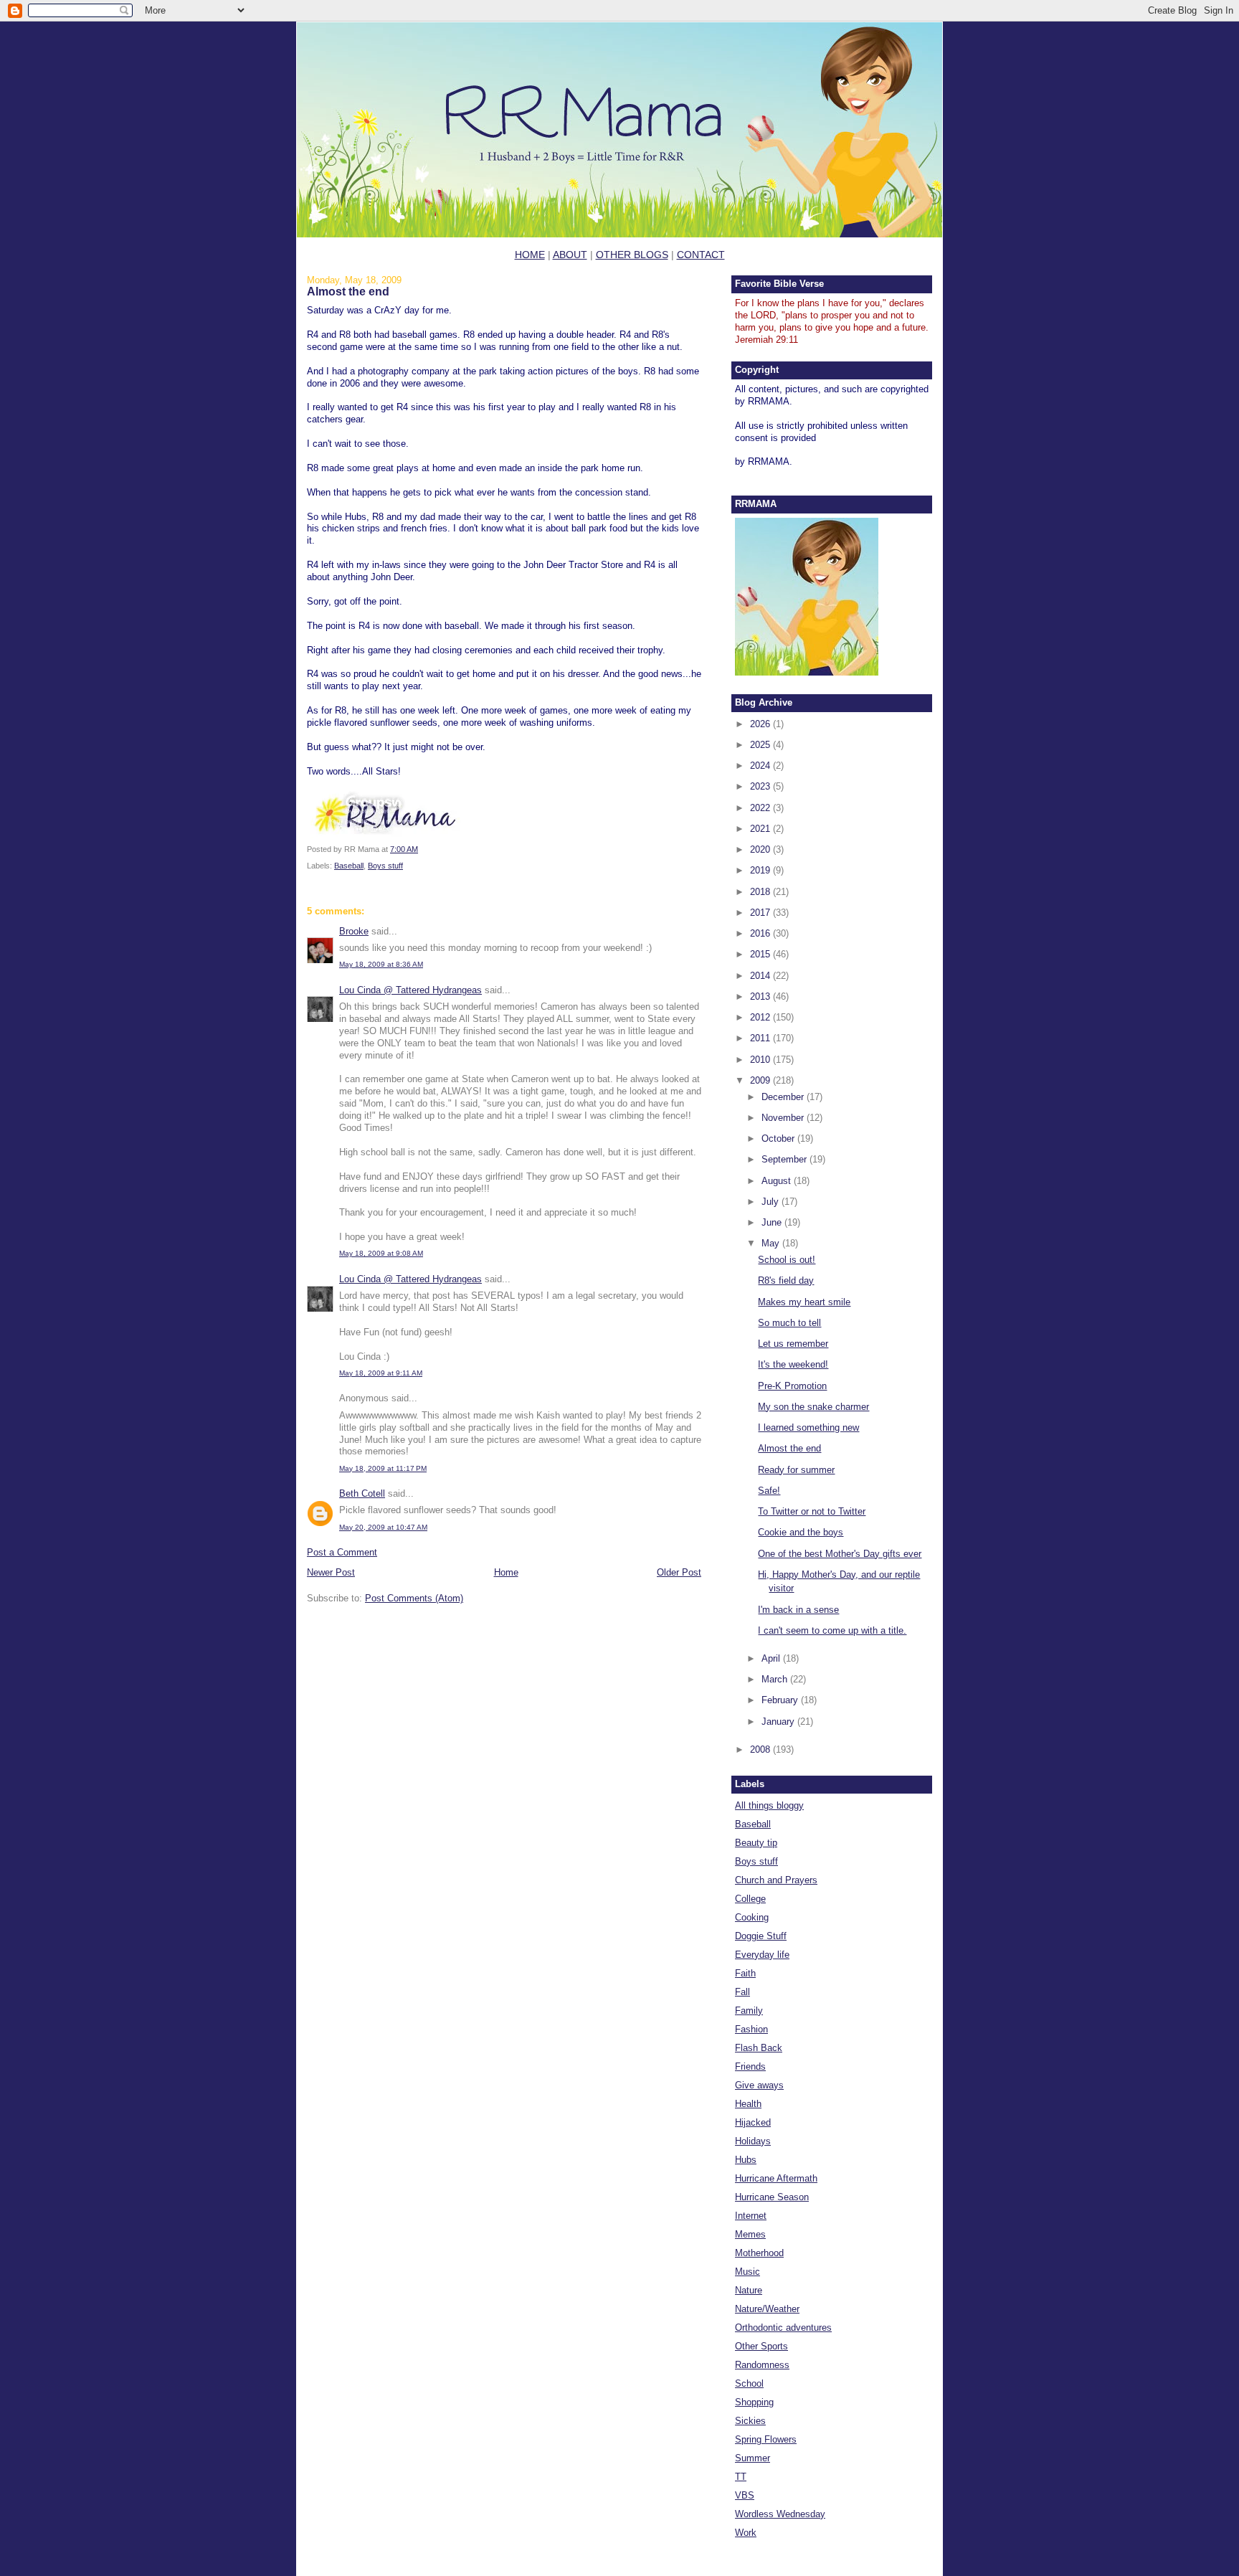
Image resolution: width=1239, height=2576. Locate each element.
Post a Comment (342, 1552)
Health (748, 2104)
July (772, 1202)
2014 (761, 976)
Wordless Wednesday (780, 2514)
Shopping (754, 2402)
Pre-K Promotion (792, 1386)
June (773, 1222)
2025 (761, 745)
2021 (761, 829)
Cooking (752, 1917)
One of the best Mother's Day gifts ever (840, 1554)
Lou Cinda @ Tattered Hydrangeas (410, 990)
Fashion (751, 2029)
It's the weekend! (793, 1364)
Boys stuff (385, 866)
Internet (751, 2216)
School (749, 2383)
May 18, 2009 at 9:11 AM (381, 1373)
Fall (742, 1992)
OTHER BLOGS (632, 255)
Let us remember (793, 1344)
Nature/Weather (767, 2309)
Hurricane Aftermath (776, 2178)
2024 (761, 766)
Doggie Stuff (761, 1936)
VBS (745, 2495)
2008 (761, 1749)
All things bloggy (769, 1805)
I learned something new (808, 1427)
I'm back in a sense (798, 1610)
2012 (761, 1017)
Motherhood (759, 2253)
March (776, 1679)
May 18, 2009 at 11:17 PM (383, 1468)
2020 (761, 849)
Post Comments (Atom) (414, 1598)
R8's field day (786, 1280)
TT (741, 2477)
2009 (761, 1080)
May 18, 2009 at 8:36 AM (381, 964)
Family (749, 2011)
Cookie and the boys (801, 1532)
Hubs (746, 2160)
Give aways (759, 2085)
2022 (761, 808)
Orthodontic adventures (783, 2328)
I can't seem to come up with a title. (832, 1630)
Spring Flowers (766, 2439)
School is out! (787, 1260)
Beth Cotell (362, 1493)
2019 (761, 870)
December (784, 1097)
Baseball (349, 866)
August (778, 1181)
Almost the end (348, 291)
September (785, 1159)
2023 (761, 786)
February (781, 1700)
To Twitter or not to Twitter (812, 1511)
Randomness (762, 2365)
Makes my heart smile (804, 1302)
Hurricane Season (772, 2197)
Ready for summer (796, 1470)
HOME (530, 255)
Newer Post (331, 1572)
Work (746, 2533)
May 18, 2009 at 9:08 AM (381, 1253)
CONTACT (701, 255)
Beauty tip (756, 1843)
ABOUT (570, 255)
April (772, 1658)
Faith (745, 1973)
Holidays (753, 2141)
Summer (753, 2458)
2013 (761, 996)
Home (506, 1572)
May (772, 1243)
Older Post (679, 1572)
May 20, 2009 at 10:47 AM (383, 1527)
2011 (761, 1038)
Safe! (769, 1491)
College (750, 1899)
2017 (761, 913)
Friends (750, 2066)
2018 (761, 892)
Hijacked (753, 2122)
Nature (749, 2290)
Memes (750, 2234)
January (779, 1722)
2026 (761, 724)
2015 (761, 954)
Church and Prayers (776, 1880)
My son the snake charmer (813, 1407)
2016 (761, 933)
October (779, 1138)
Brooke (354, 931)
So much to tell (789, 1323)
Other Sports (761, 2346)
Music (747, 2272)
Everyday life (762, 1955)
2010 (761, 1060)
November (784, 1118)
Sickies (750, 2421)
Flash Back (759, 2048)
